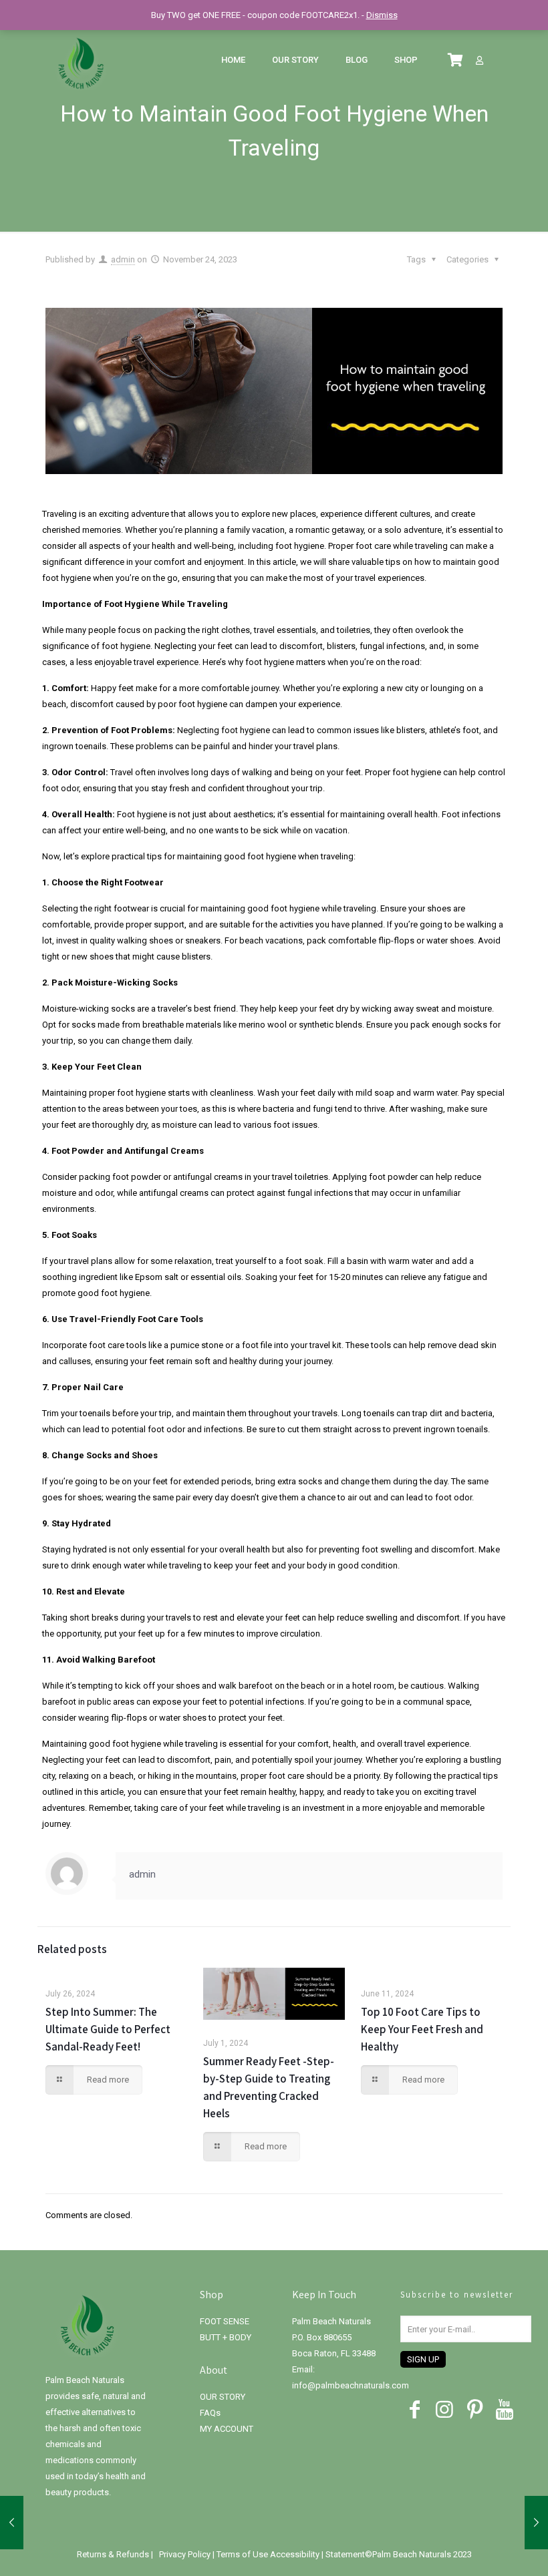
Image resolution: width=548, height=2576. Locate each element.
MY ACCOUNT (227, 2429)
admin (123, 259)
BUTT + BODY (226, 2337)
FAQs (210, 2413)
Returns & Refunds (114, 2554)
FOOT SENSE (225, 2321)
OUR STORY (223, 2397)
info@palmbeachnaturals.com (351, 2385)
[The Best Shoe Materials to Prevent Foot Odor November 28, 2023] (536, 2523)
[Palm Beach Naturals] (81, 60)
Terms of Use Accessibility (268, 2554)
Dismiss (382, 15)
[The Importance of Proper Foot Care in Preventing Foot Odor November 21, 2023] (12, 2523)
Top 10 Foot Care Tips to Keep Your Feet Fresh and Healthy (422, 2029)
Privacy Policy (186, 2554)
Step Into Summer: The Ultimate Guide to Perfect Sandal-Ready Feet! (108, 2029)
